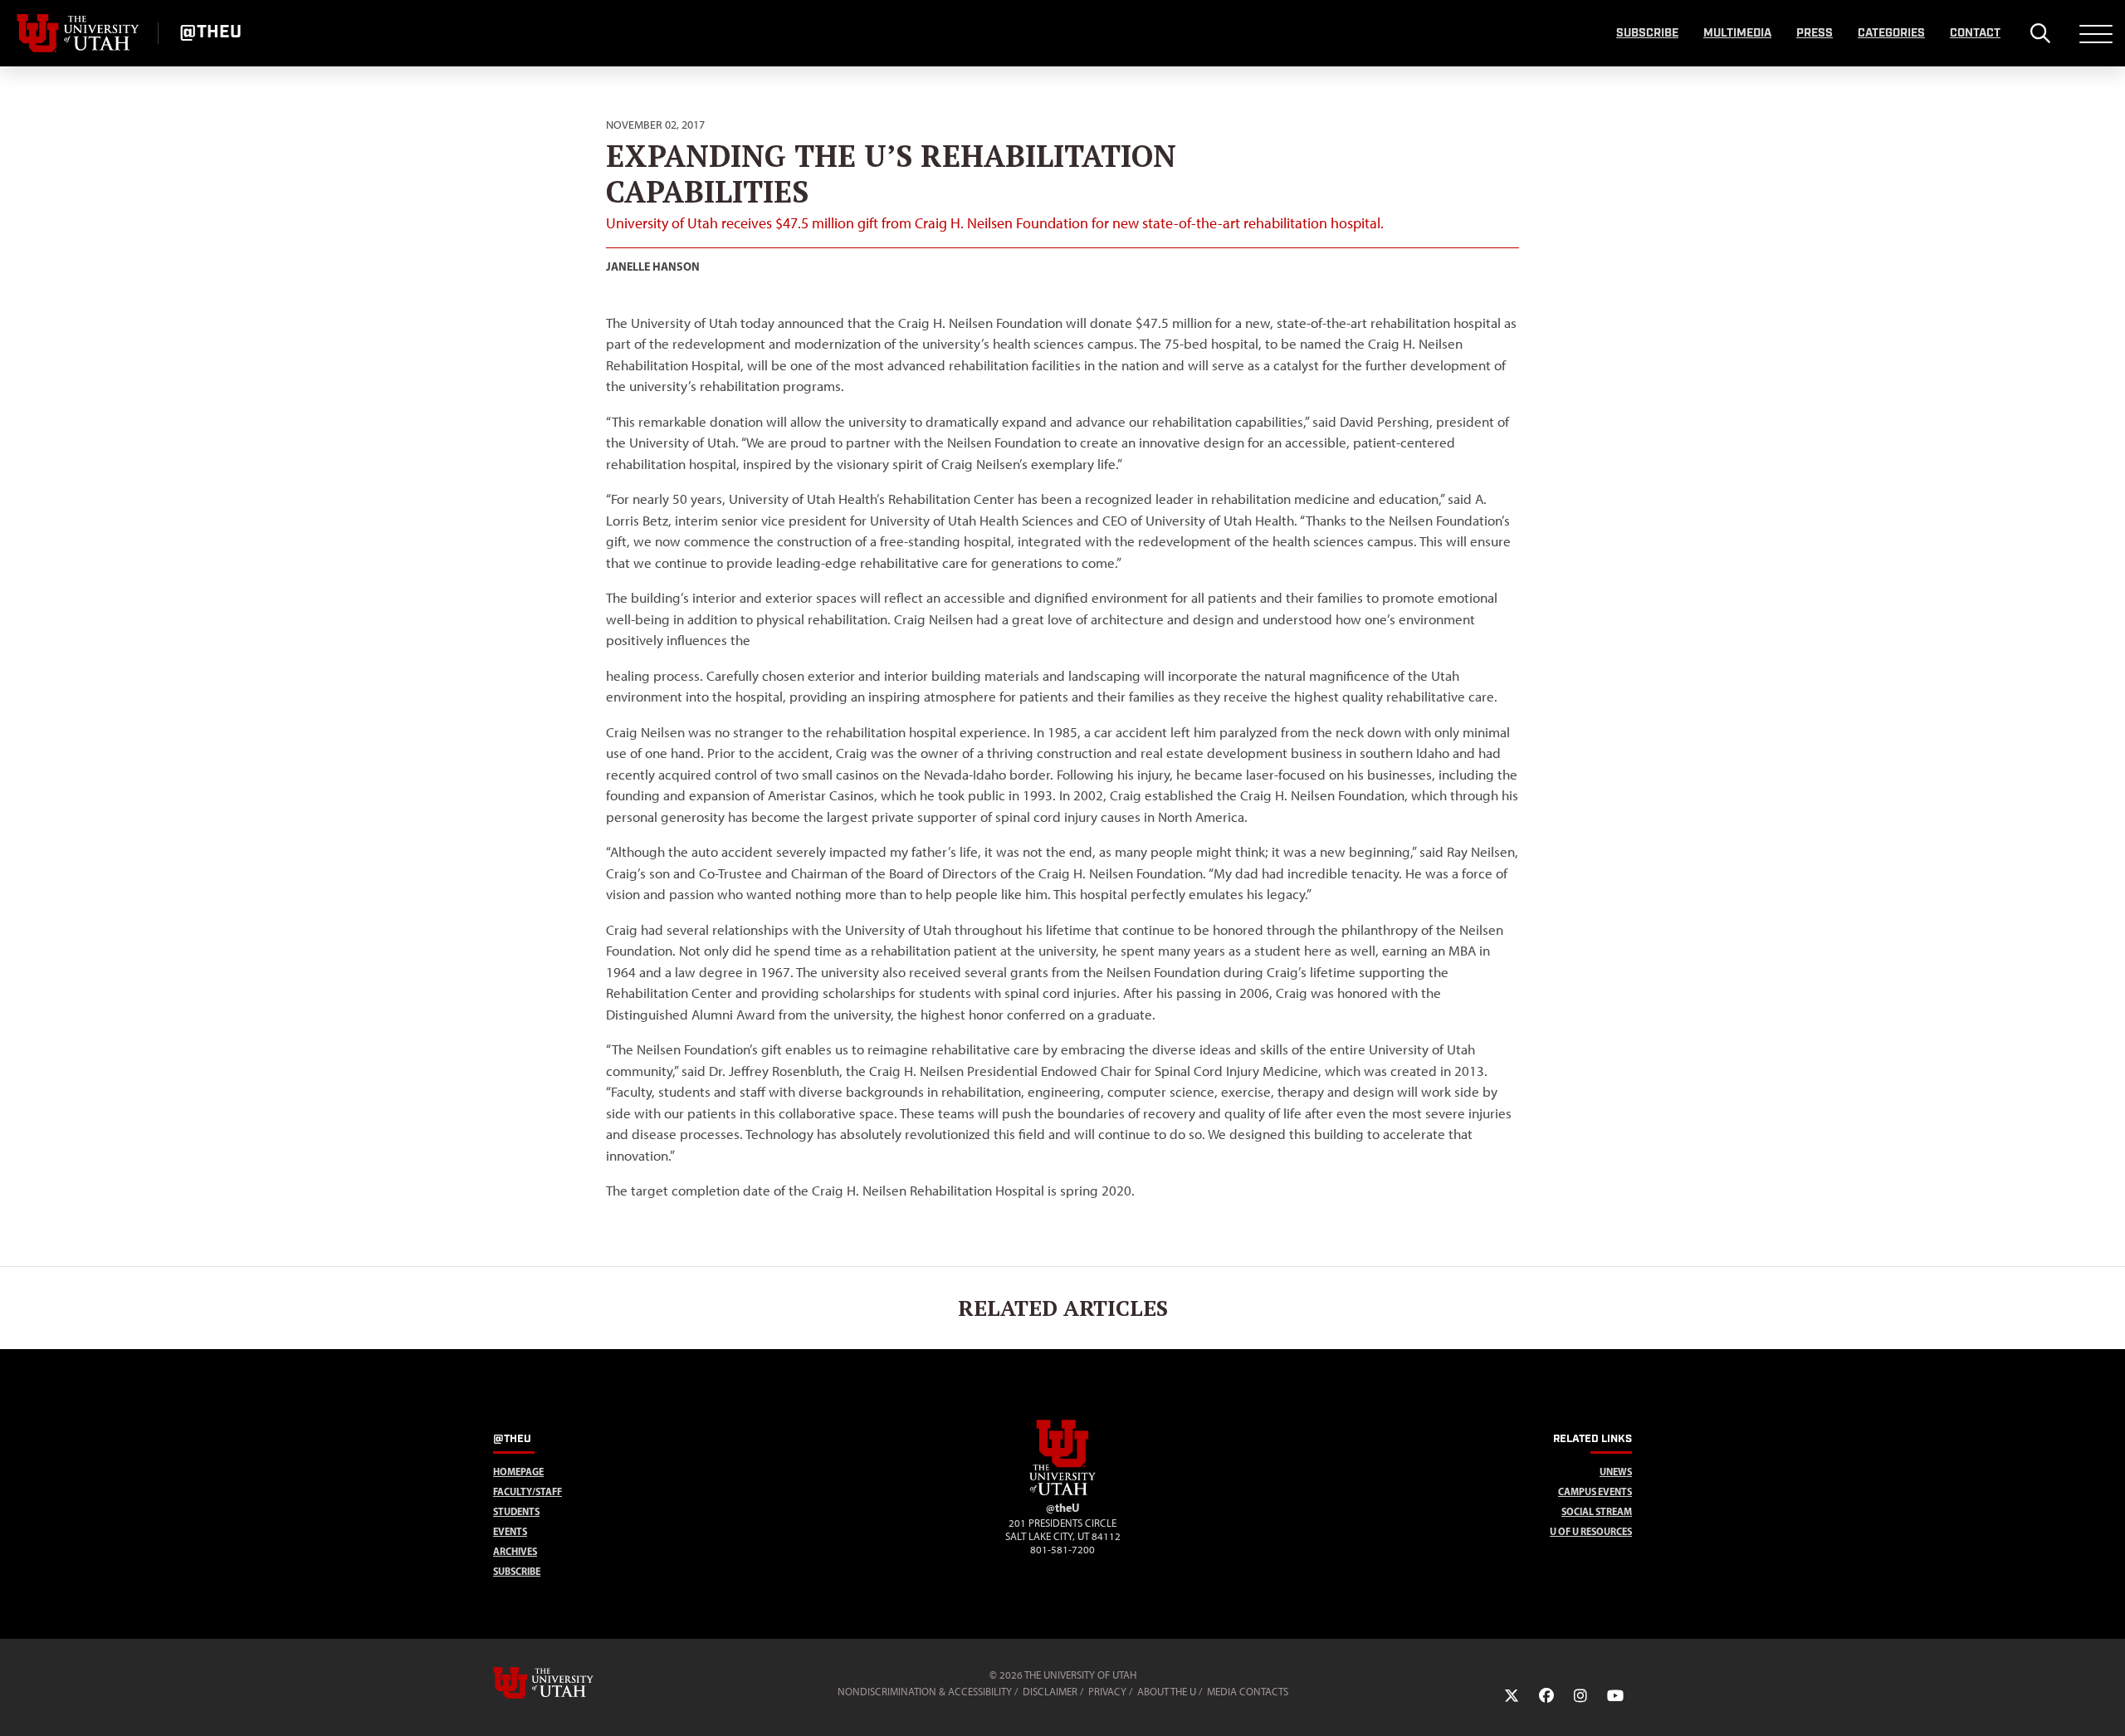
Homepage (518, 1472)
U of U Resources (1591, 1531)
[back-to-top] (2105, 1703)
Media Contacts (1248, 1692)
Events (510, 1531)
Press (1815, 33)
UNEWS (1616, 1472)
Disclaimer (1050, 1692)
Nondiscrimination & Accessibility (925, 1692)
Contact (1975, 33)
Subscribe (1647, 33)
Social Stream (1597, 1511)
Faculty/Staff (528, 1491)
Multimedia (1737, 33)
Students (516, 1511)
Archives (515, 1551)
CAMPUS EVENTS (1595, 1491)
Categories (1891, 33)
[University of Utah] (567, 1683)
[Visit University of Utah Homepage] (79, 33)
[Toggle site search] (2040, 33)
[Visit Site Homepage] (1062, 1492)
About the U (1167, 1692)
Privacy (1107, 1692)
